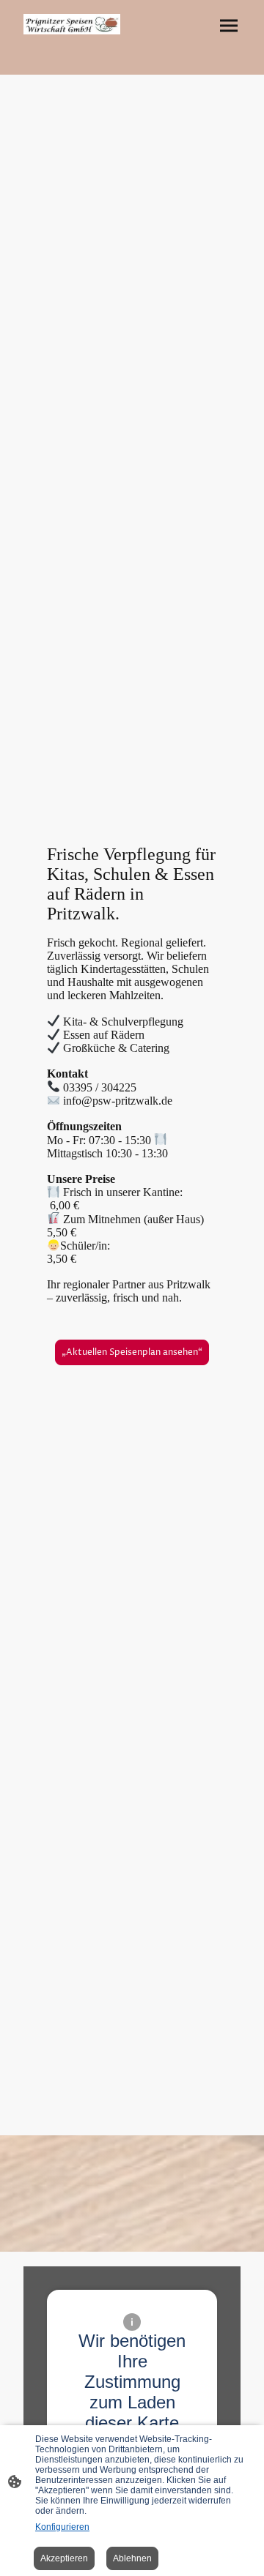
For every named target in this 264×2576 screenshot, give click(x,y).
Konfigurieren (62, 2527)
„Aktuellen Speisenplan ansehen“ (132, 1352)
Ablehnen (132, 2558)
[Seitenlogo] (72, 24)
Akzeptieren (64, 2558)
